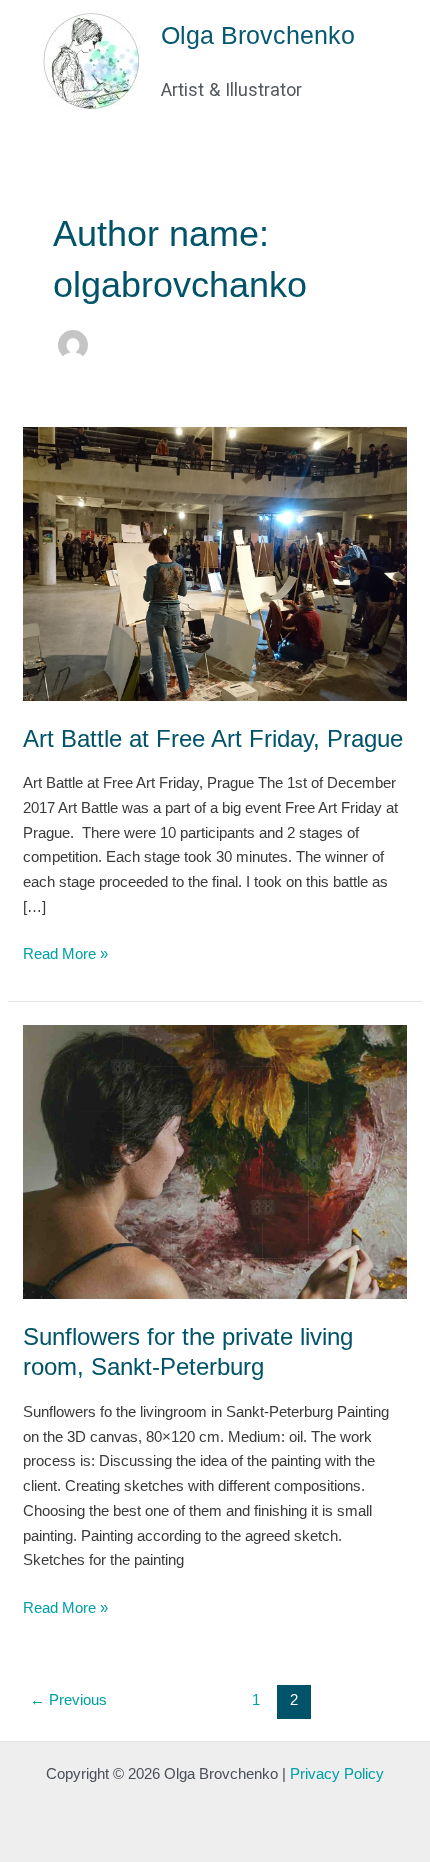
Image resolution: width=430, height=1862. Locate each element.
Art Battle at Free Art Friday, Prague (213, 739)
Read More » (65, 952)
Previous (68, 1700)
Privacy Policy (337, 1773)
